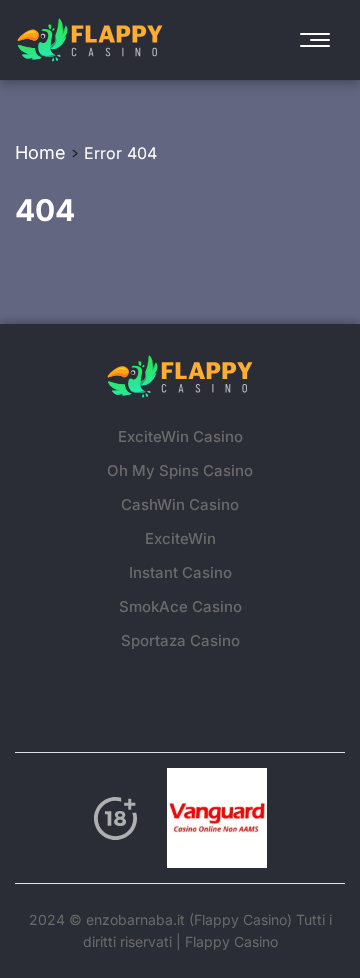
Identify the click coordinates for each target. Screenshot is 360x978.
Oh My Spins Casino (180, 470)
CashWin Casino (180, 504)
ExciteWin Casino (180, 436)
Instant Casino (180, 572)
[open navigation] (320, 40)
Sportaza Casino (180, 640)
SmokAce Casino (180, 606)
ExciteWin (180, 538)
